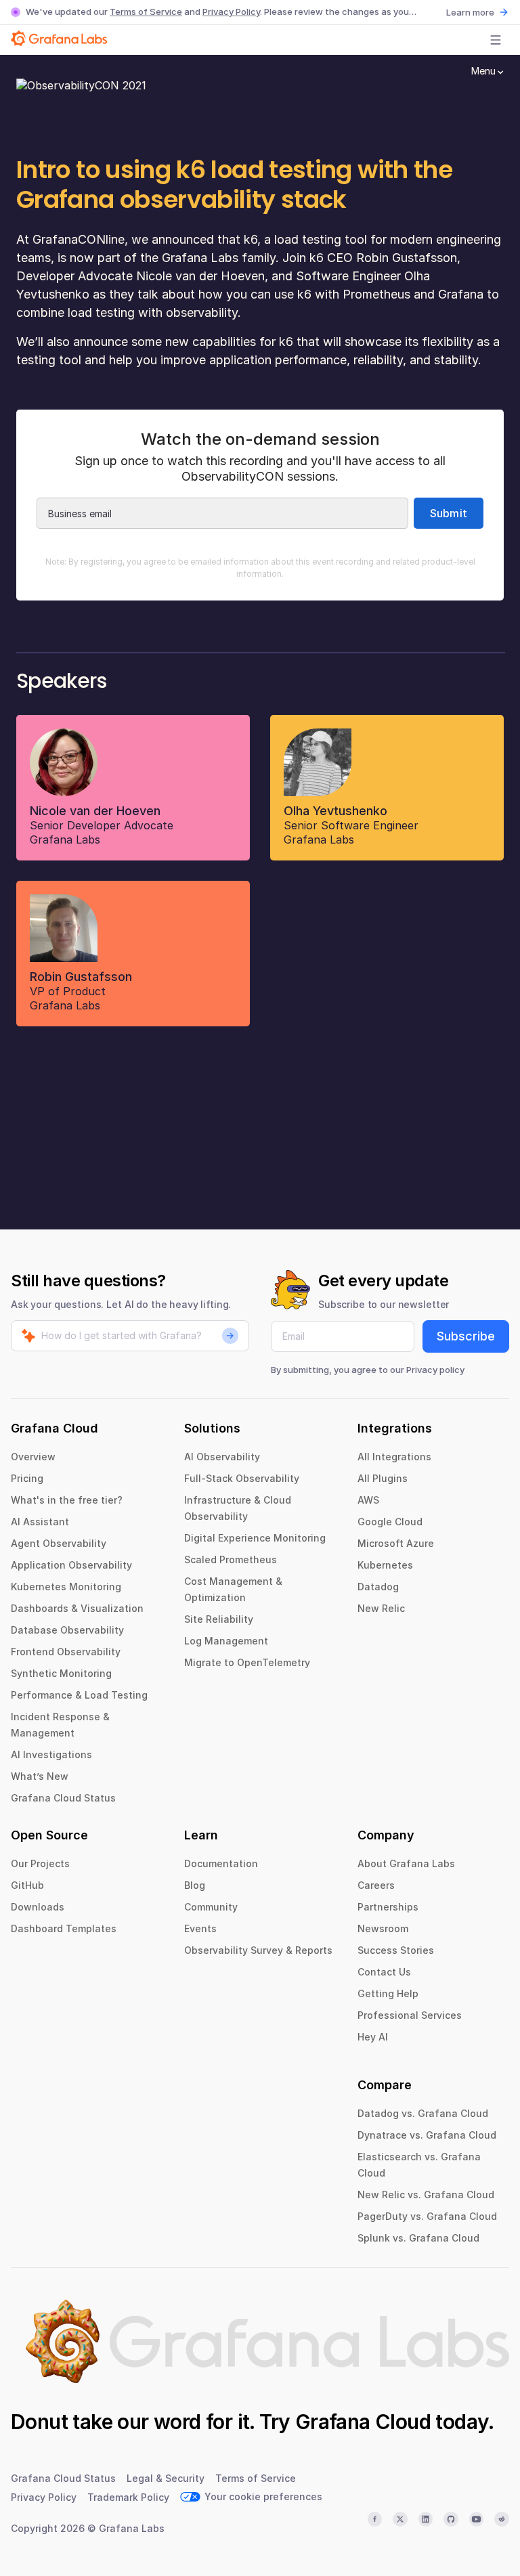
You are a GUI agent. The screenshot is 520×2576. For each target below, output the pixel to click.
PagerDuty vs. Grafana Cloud (427, 2216)
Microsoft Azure (396, 1543)
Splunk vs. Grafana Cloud (418, 2238)
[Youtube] (477, 2519)
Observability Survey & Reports (258, 1950)
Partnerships (388, 1907)
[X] (400, 2519)
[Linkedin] (426, 2519)
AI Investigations (51, 1754)
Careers (376, 1885)
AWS (368, 1500)
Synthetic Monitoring (61, 1673)
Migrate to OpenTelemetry (247, 1662)
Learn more (470, 12)
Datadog (378, 1587)
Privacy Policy (231, 12)
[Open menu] (496, 40)
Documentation (221, 1863)
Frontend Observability (66, 1652)
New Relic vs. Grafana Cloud (426, 2195)
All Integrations (394, 1457)
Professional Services (410, 2015)
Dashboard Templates (64, 1928)
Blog (195, 1885)
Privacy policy (435, 1370)
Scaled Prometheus (231, 1559)
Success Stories (396, 1950)
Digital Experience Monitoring (255, 1538)
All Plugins (383, 1478)
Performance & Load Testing (79, 1695)
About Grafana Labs (406, 1863)
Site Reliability (219, 1619)
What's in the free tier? (67, 1500)
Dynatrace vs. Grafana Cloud (427, 2135)
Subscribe (466, 1336)
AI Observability (222, 1457)
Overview (33, 1457)
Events (200, 1928)
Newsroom (383, 1928)
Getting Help (388, 1993)
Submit (449, 513)
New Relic (381, 1608)
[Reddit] (502, 2519)
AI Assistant (40, 1522)
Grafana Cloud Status (63, 1798)
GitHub (27, 1885)
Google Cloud (390, 1522)
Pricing (27, 1478)
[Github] (451, 2519)
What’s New (40, 1776)
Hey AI (373, 2037)
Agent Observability (59, 1543)
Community (211, 1907)
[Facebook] (375, 2519)
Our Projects (40, 1863)
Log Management (226, 1641)
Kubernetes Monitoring (66, 1587)
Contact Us (384, 1972)
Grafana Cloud (363, 2422)
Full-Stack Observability (242, 1478)
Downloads (38, 1907)
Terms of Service (146, 12)
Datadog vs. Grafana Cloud (423, 2113)
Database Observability (67, 1630)
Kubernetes (385, 1565)
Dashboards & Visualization (77, 1608)
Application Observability (71, 1565)
